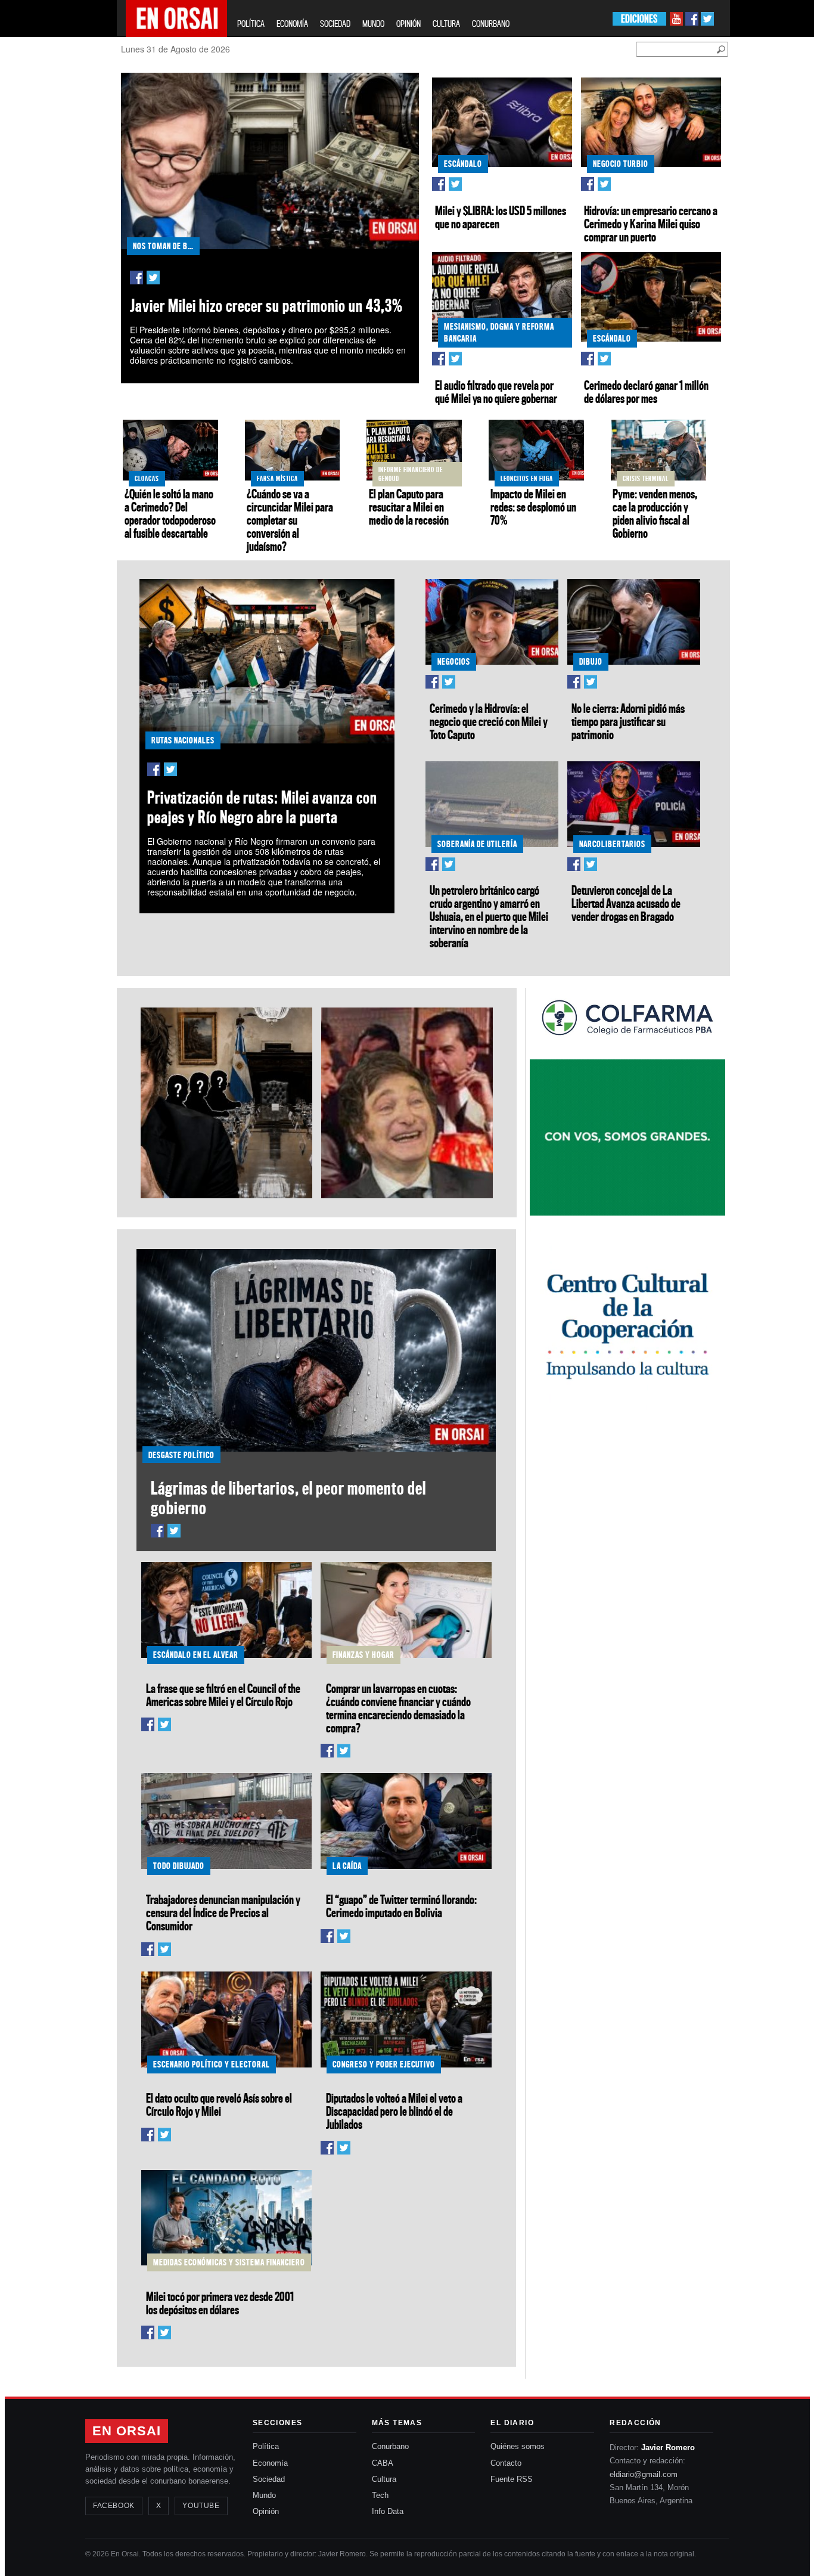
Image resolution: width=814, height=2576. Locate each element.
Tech (380, 2495)
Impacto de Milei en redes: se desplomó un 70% (533, 507)
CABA (383, 2463)
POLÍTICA (251, 24)
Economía (270, 2463)
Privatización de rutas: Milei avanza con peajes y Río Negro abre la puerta (262, 807)
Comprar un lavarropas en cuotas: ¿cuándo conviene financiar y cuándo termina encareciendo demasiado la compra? (398, 1708)
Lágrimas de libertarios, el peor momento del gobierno (288, 1498)
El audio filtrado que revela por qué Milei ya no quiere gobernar (496, 392)
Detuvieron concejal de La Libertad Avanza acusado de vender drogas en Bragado (626, 903)
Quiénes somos (518, 2446)
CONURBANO (491, 24)
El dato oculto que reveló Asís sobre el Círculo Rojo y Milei (219, 2104)
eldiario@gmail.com (644, 2474)
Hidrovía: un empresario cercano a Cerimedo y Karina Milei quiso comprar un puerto (651, 224)
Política (266, 2446)
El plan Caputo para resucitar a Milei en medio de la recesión (409, 507)
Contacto (506, 2463)
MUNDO (373, 24)
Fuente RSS (512, 2479)
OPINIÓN (408, 24)
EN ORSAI (127, 2431)
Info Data (388, 2511)
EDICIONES (639, 19)
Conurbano (390, 2446)
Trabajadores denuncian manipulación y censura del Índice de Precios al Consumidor (223, 1912)
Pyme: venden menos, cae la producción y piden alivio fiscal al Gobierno (655, 513)
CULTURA (446, 24)
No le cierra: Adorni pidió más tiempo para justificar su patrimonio (628, 721)
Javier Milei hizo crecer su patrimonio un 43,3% (266, 306)
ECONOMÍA (292, 24)
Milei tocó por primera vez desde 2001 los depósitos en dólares (220, 2303)
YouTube (201, 2506)
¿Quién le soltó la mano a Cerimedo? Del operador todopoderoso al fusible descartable (170, 513)
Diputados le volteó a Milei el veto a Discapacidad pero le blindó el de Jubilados (394, 2111)
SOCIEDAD (335, 24)
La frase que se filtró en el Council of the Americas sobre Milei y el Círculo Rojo (223, 1695)
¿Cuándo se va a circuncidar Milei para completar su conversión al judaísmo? (290, 520)
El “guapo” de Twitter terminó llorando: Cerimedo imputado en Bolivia (401, 1906)
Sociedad (269, 2479)
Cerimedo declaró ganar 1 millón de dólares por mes (646, 392)
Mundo (264, 2495)
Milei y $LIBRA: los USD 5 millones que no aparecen (501, 217)
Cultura (384, 2479)
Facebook (114, 2506)
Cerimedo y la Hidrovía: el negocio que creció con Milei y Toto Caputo (489, 721)
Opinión (266, 2511)
